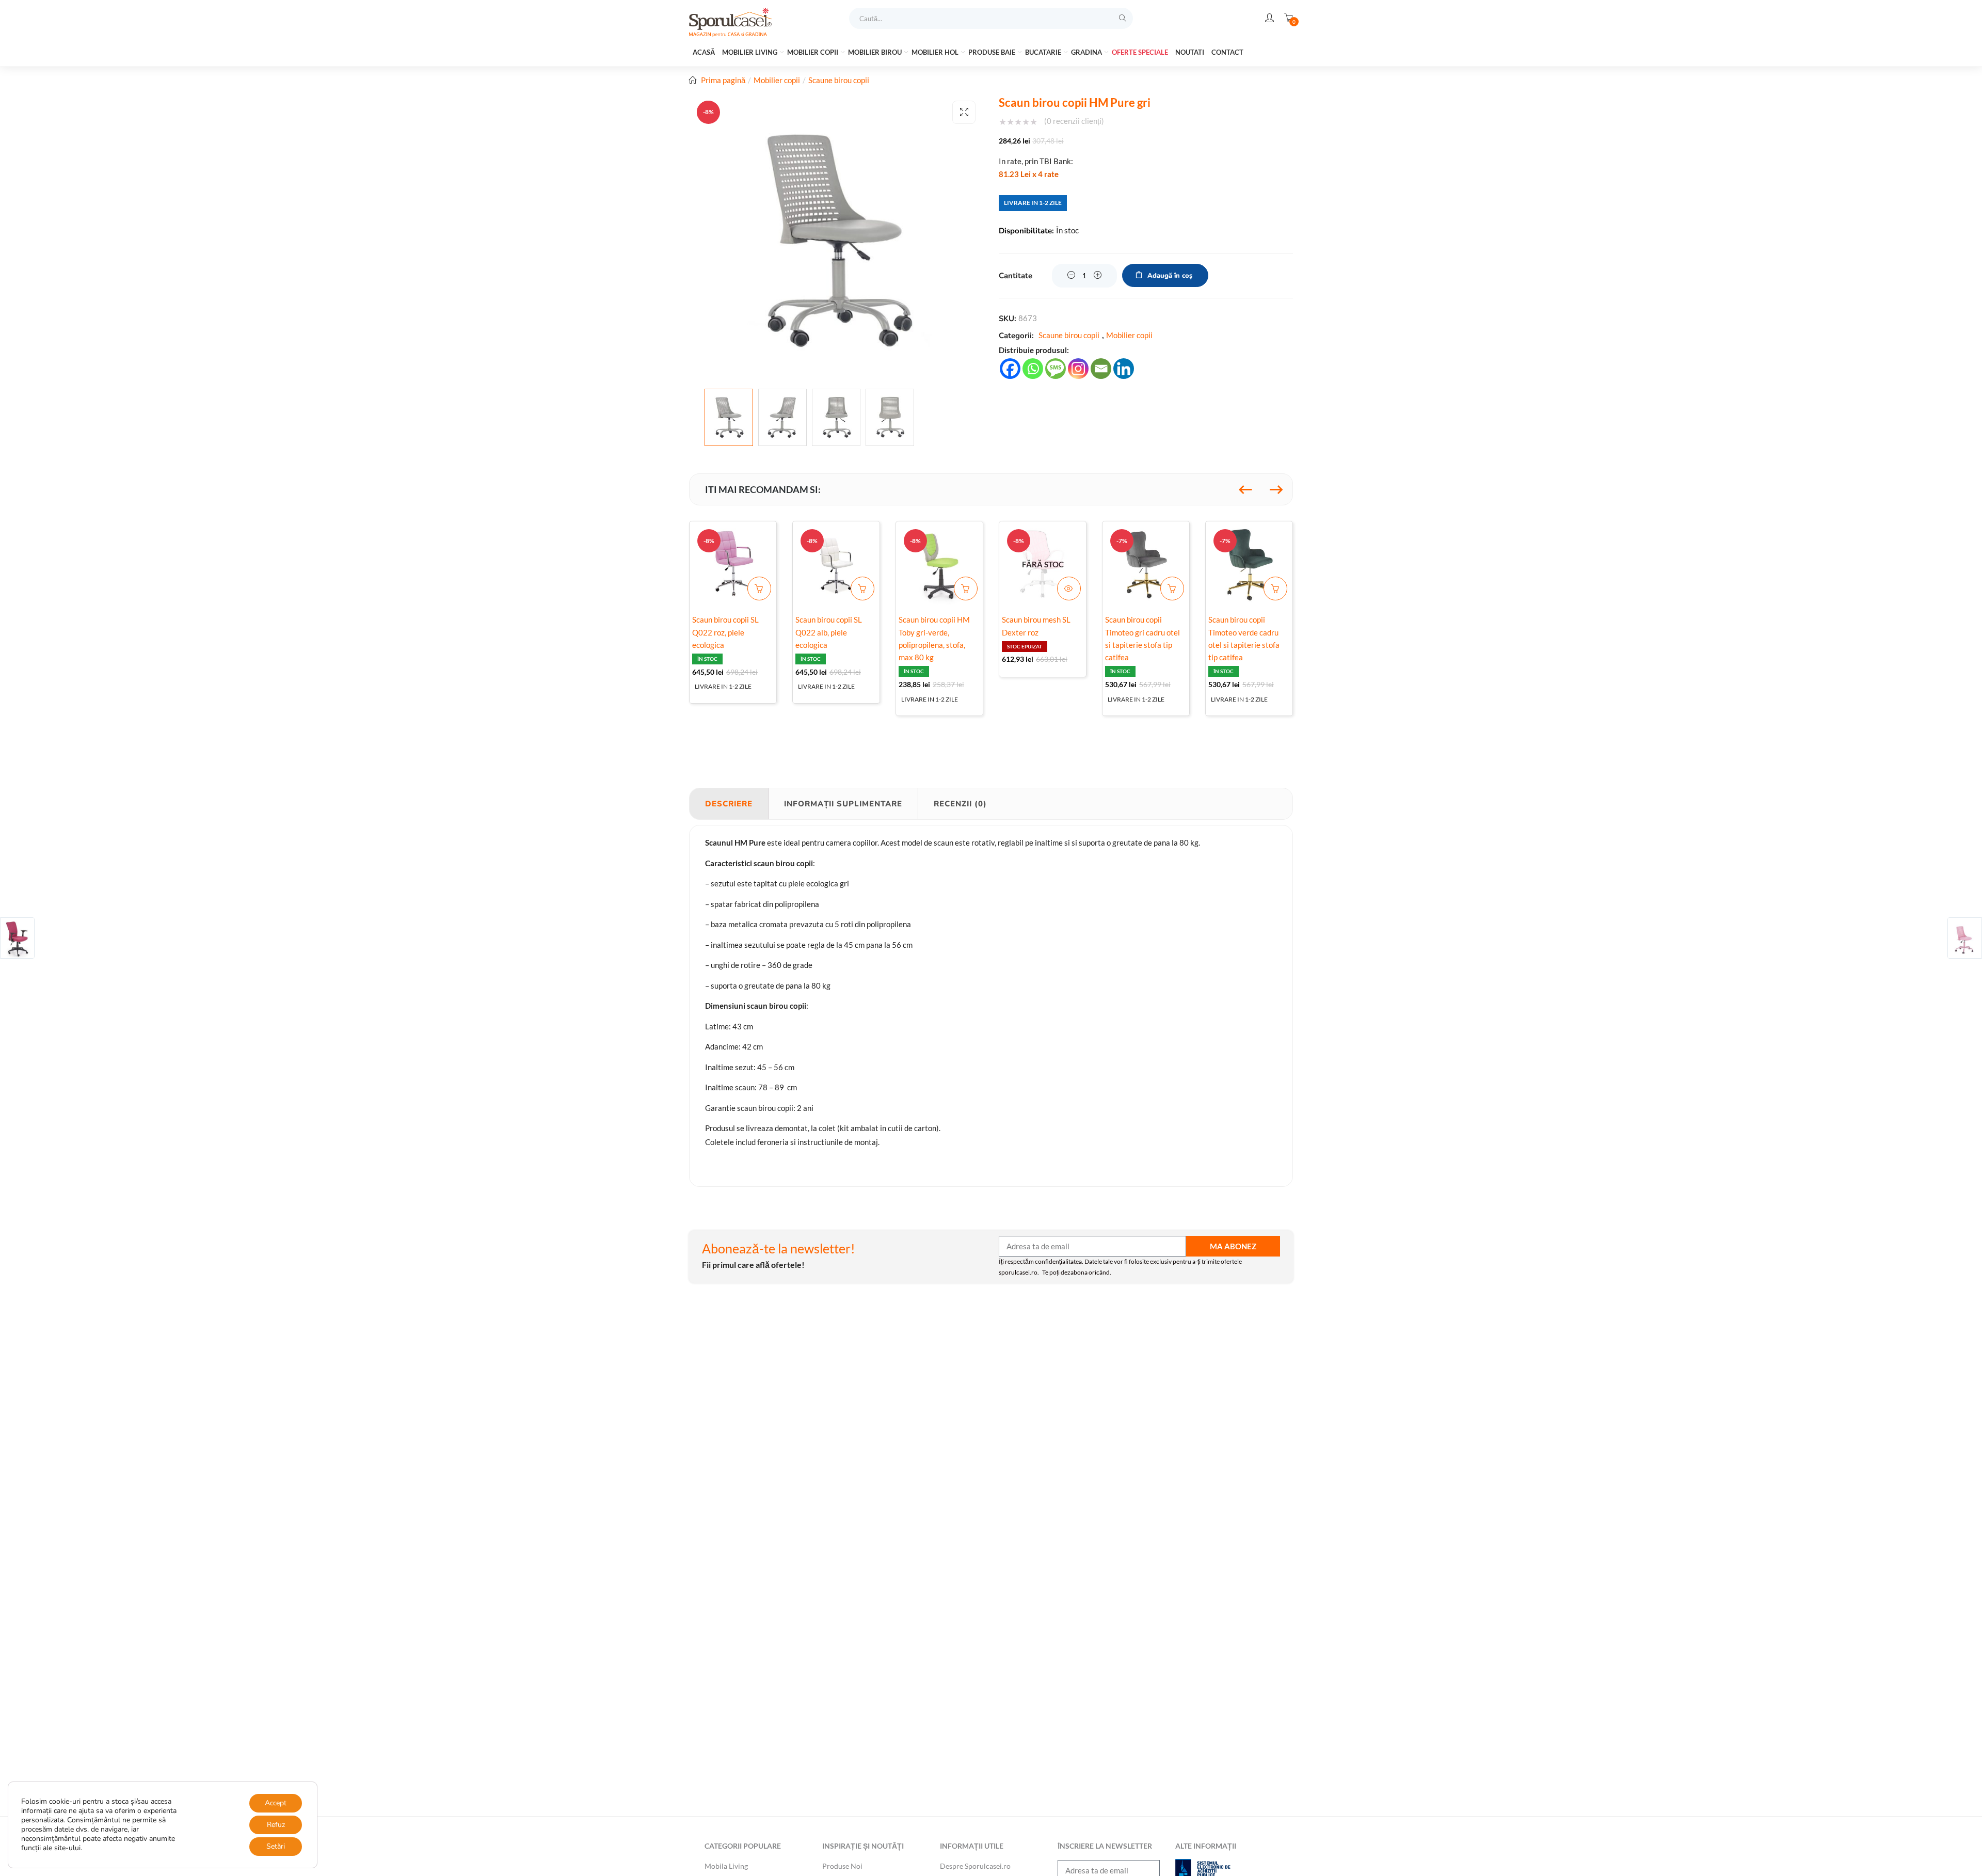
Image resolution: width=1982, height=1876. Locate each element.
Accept (276, 1803)
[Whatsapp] (1033, 369)
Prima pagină (723, 80)
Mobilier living (750, 52)
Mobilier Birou (876, 52)
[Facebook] (1010, 369)
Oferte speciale (1140, 52)
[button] (964, 112)
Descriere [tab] (729, 804)
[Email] (1101, 369)
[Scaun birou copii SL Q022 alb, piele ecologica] (836, 565)
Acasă (704, 52)
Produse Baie (993, 52)
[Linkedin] (1124, 369)
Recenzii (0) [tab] (960, 804)
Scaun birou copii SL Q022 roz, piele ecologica (725, 632)
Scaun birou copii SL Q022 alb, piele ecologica (829, 632)
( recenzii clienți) (1074, 121)
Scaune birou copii (839, 80)
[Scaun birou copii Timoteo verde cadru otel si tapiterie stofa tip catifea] (1249, 565)
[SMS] (1056, 369)
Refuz (276, 1825)
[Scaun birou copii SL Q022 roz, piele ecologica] (733, 565)
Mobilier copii (813, 52)
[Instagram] (1078, 369)
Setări (276, 1846)
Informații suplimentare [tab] (843, 804)
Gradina (1087, 52)
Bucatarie (1044, 52)
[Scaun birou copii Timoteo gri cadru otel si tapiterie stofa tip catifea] (1146, 565)
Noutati (1190, 52)
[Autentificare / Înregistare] (1269, 18)
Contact (1227, 52)
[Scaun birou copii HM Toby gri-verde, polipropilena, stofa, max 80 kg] (939, 565)
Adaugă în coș (1170, 276)
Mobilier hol (936, 52)
